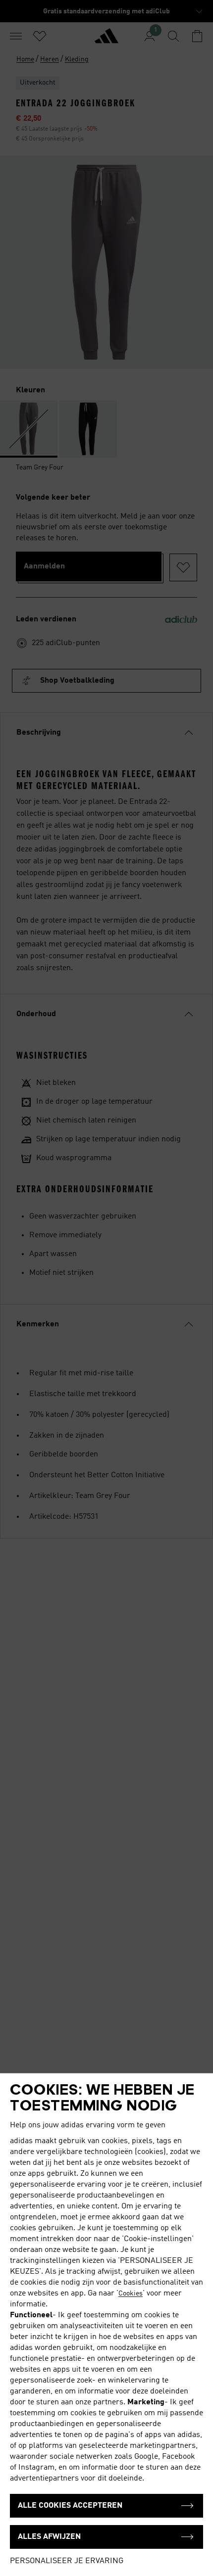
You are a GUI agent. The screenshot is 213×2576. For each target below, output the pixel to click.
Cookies (131, 2294)
